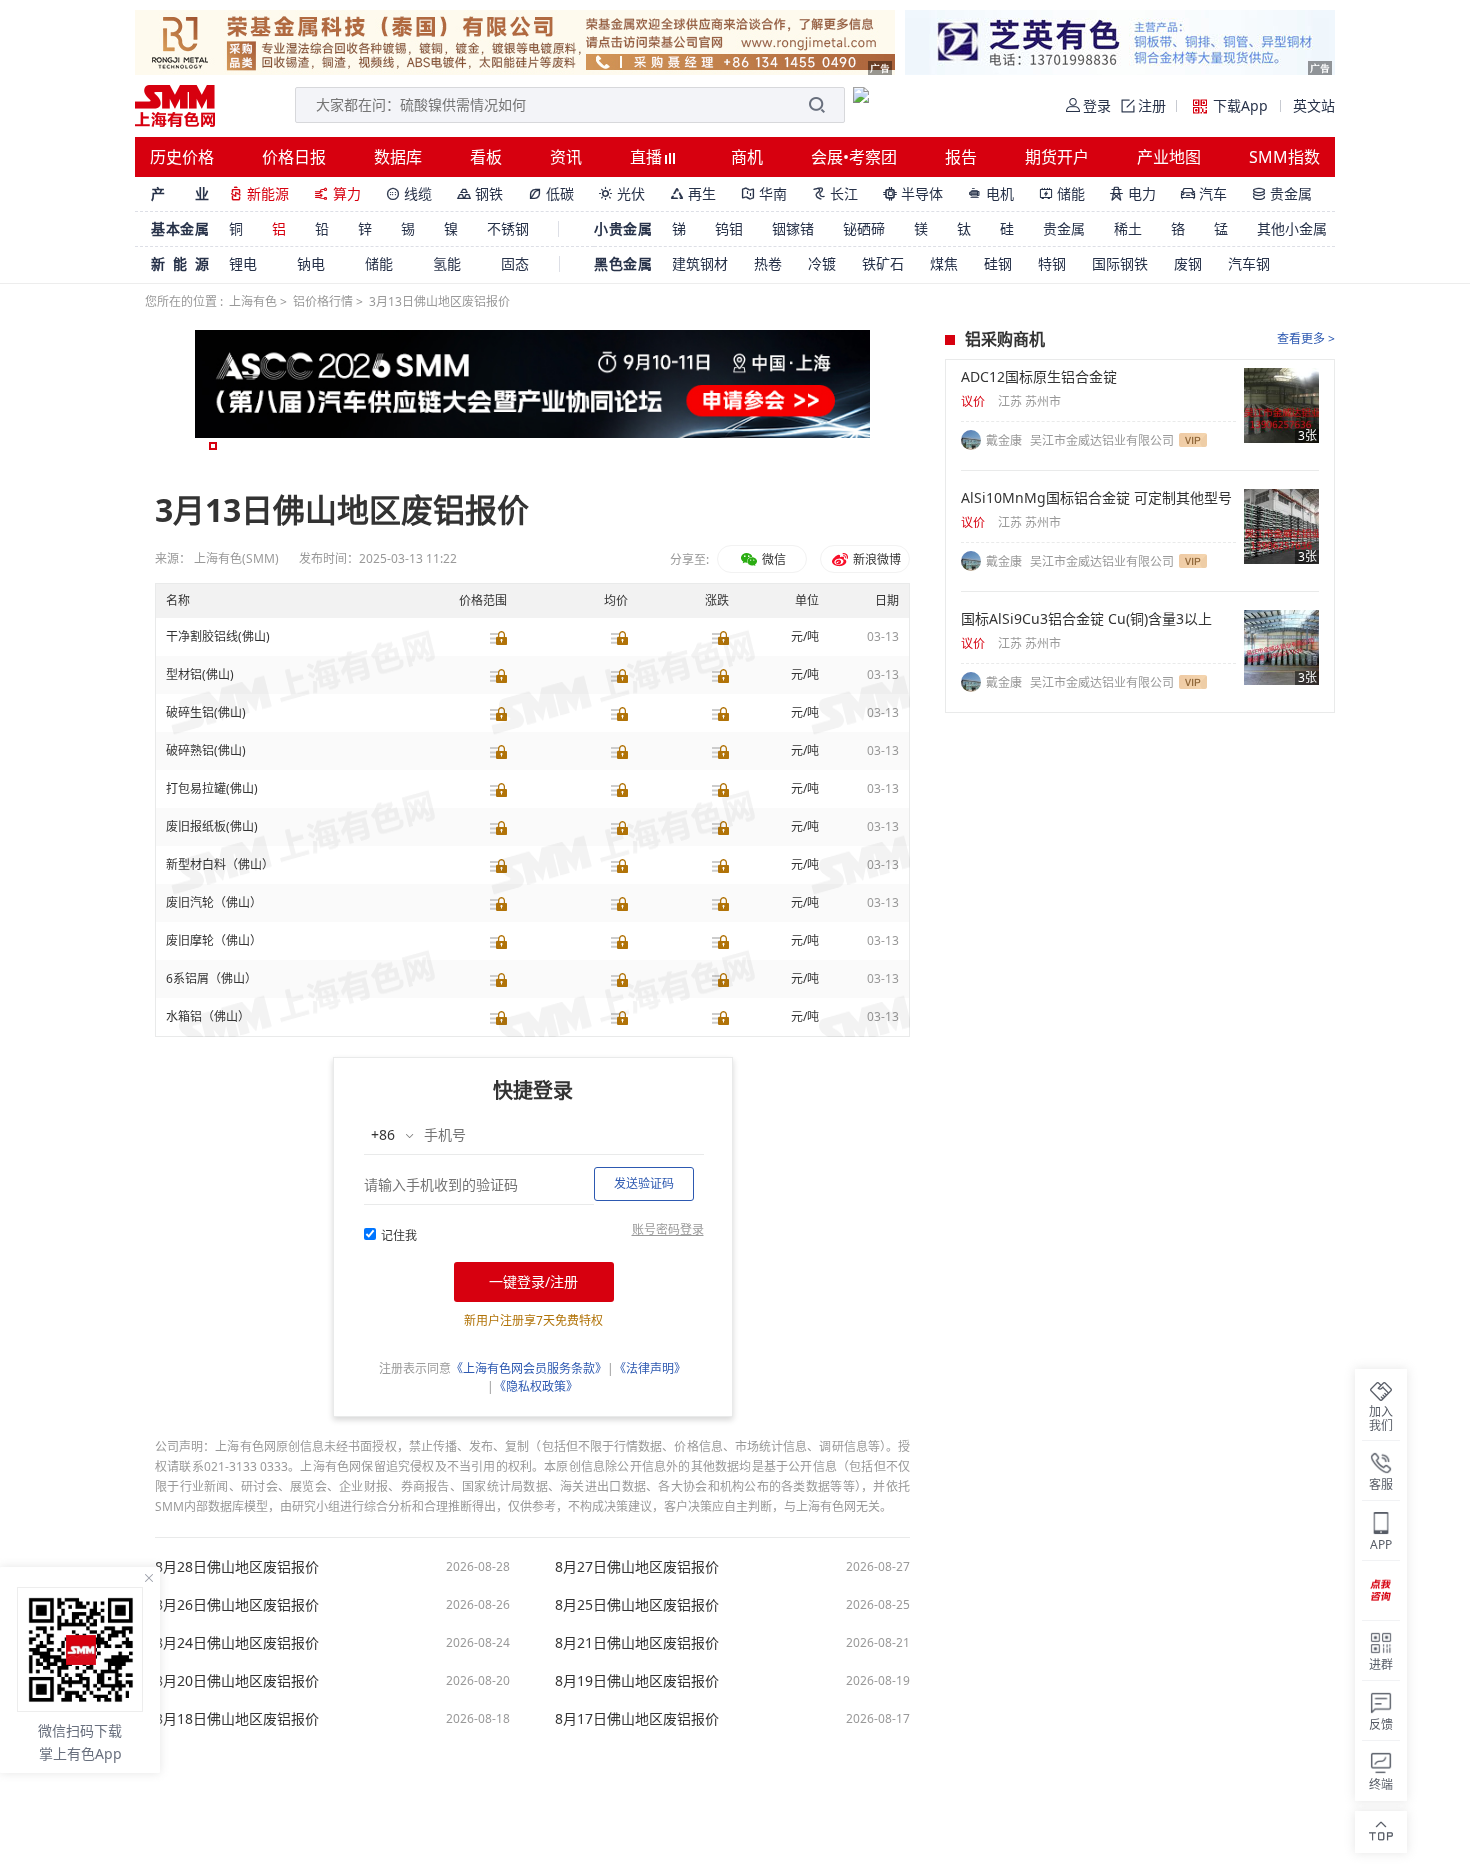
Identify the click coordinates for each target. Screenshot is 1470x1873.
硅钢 (998, 263)
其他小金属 (1292, 228)
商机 (747, 157)
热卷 (768, 263)
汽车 (1204, 193)
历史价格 (182, 157)
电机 (991, 193)
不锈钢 (508, 228)
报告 (961, 157)
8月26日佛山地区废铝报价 (237, 1605)
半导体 (913, 193)
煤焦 (944, 263)
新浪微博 (875, 559)
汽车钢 (1249, 263)
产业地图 (1169, 157)
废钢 (1188, 263)
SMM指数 (1284, 157)
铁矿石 (883, 263)
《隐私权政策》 (536, 1386)
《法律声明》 (650, 1368)
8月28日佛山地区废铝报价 (237, 1567)
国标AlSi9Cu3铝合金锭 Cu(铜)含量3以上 (1086, 619)
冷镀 (822, 263)
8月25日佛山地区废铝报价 (637, 1605)
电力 (1133, 193)
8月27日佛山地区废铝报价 (637, 1567)
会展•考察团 (854, 157)
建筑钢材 (700, 263)
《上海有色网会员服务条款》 (529, 1368)
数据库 (398, 157)
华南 (764, 193)
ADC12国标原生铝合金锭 (1039, 377)
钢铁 (480, 193)
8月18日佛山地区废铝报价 (237, 1719)
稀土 (1128, 228)
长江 (835, 193)
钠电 (311, 263)
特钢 (1052, 263)
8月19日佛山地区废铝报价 (637, 1681)
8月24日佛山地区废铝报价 (237, 1643)
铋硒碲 (864, 228)
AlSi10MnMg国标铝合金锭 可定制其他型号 (1096, 498)
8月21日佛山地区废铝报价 (637, 1643)
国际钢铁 (1120, 263)
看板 (486, 157)
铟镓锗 (793, 228)
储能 (1062, 193)
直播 (648, 157)
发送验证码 (644, 1183)
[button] (213, 446)
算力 (337, 193)
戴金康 (1005, 440)
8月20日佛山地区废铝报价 (237, 1681)
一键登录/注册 (533, 1281)
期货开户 (1057, 157)
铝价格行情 (323, 301)
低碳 (551, 193)
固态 (515, 263)
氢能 (447, 263)
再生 (693, 193)
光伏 (622, 193)
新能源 (259, 193)
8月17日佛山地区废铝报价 (637, 1719)
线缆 (409, 193)
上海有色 (253, 301)
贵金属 (1282, 193)
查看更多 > (1306, 338)
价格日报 (294, 157)
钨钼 (729, 228)
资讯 (566, 157)
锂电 (243, 263)
